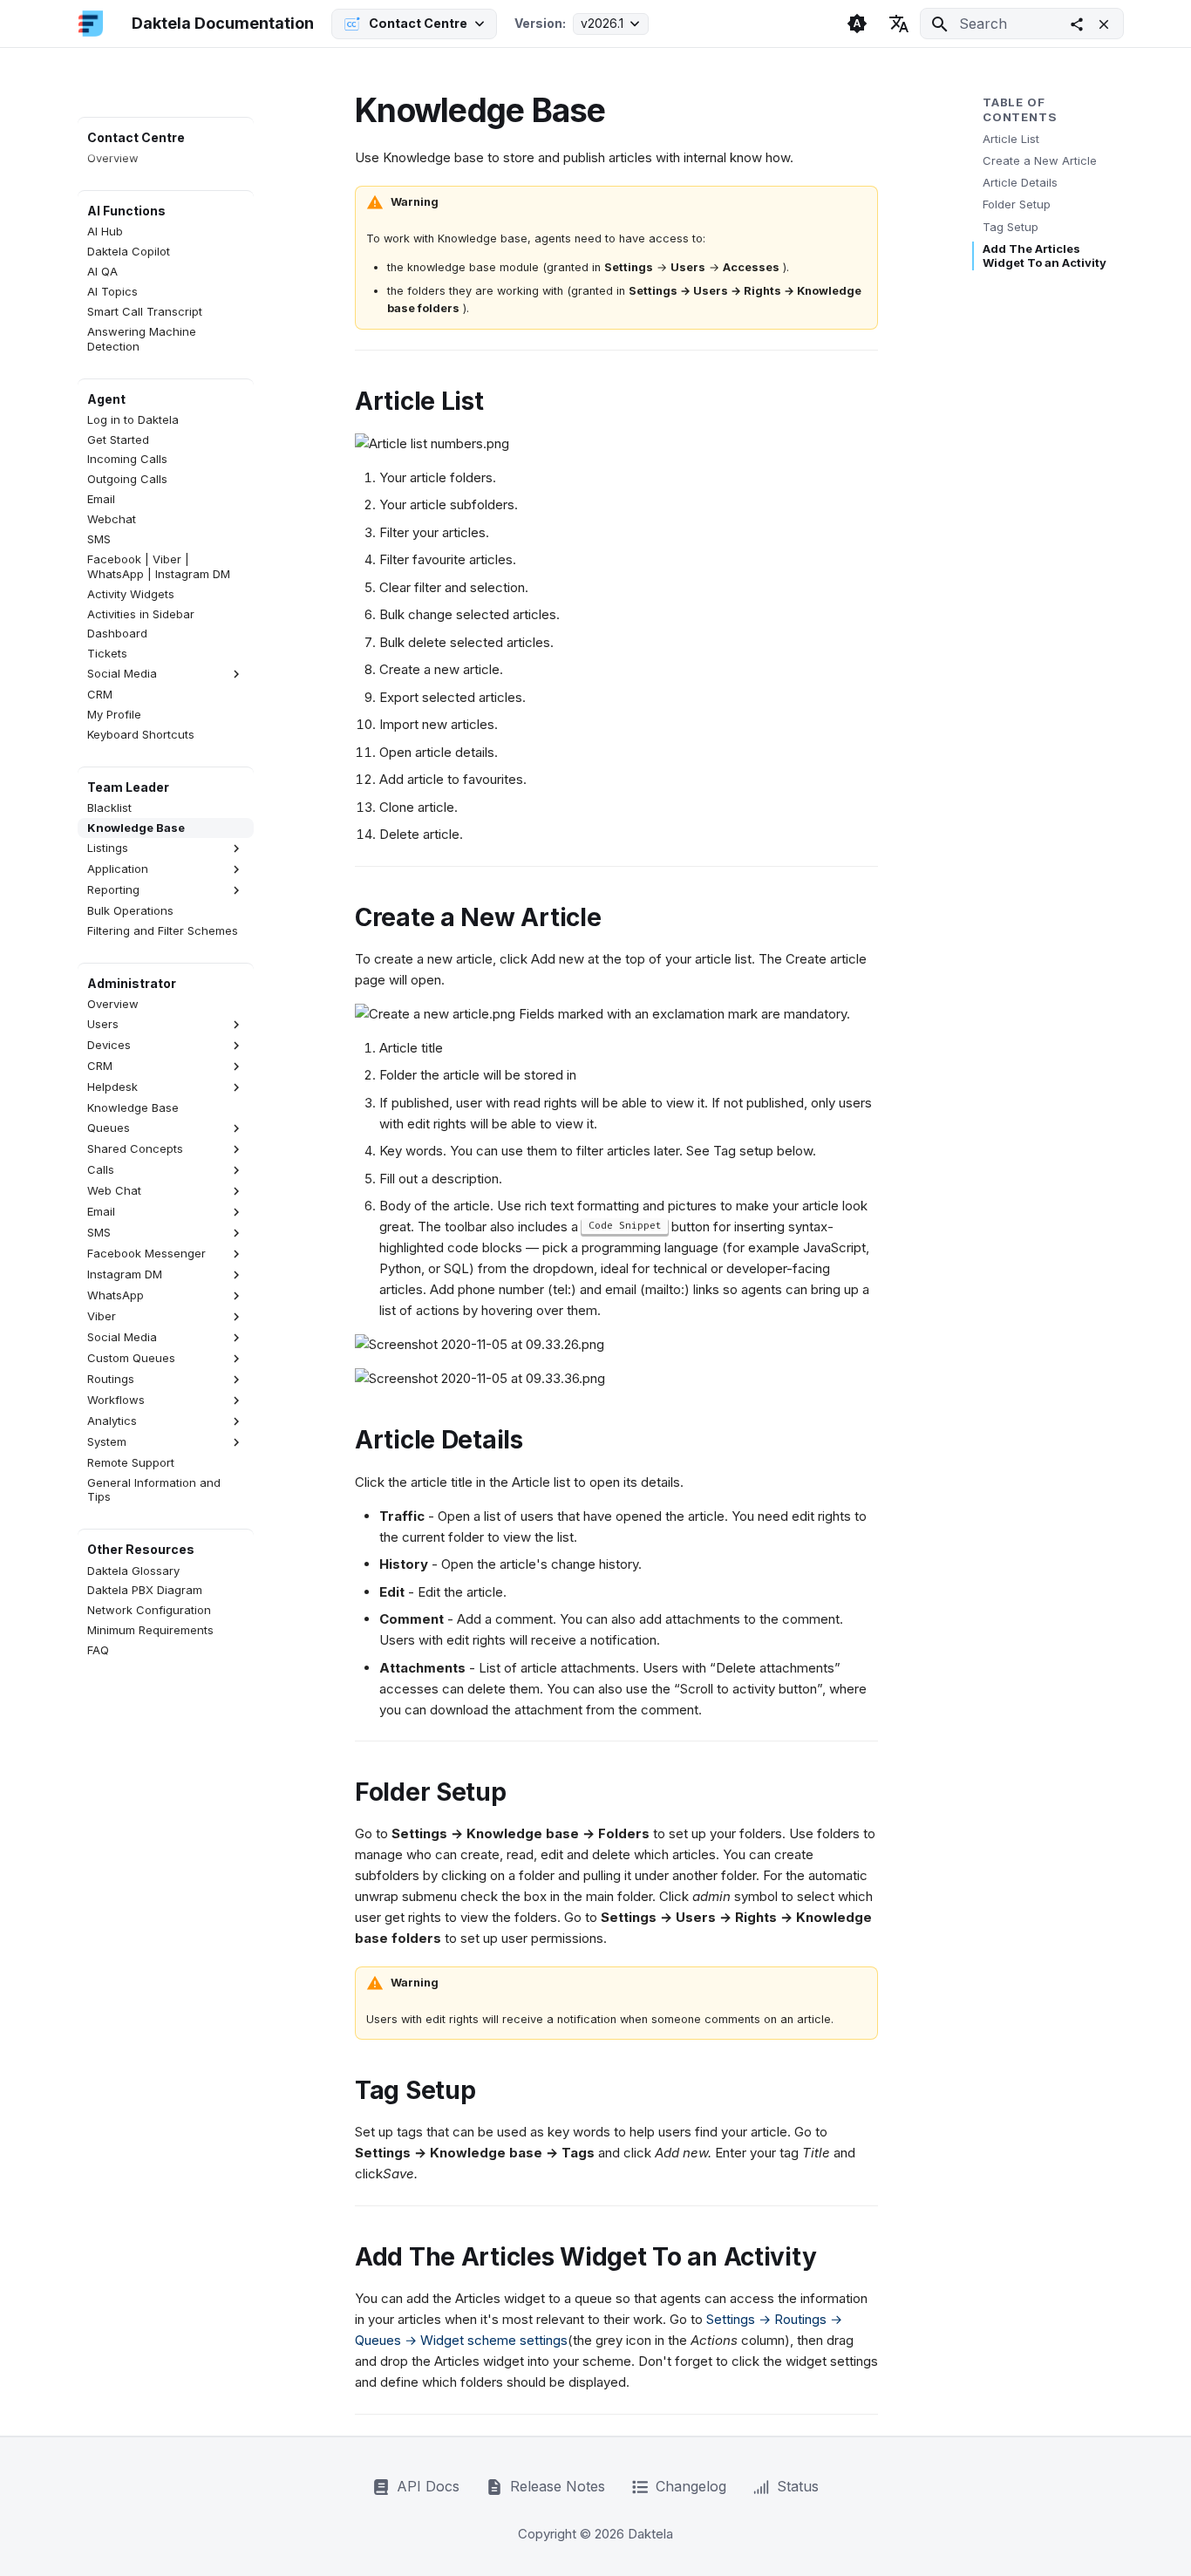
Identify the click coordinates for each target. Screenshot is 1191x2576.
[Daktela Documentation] (91, 24)
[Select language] (899, 24)
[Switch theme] (857, 24)
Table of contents (1020, 109)
